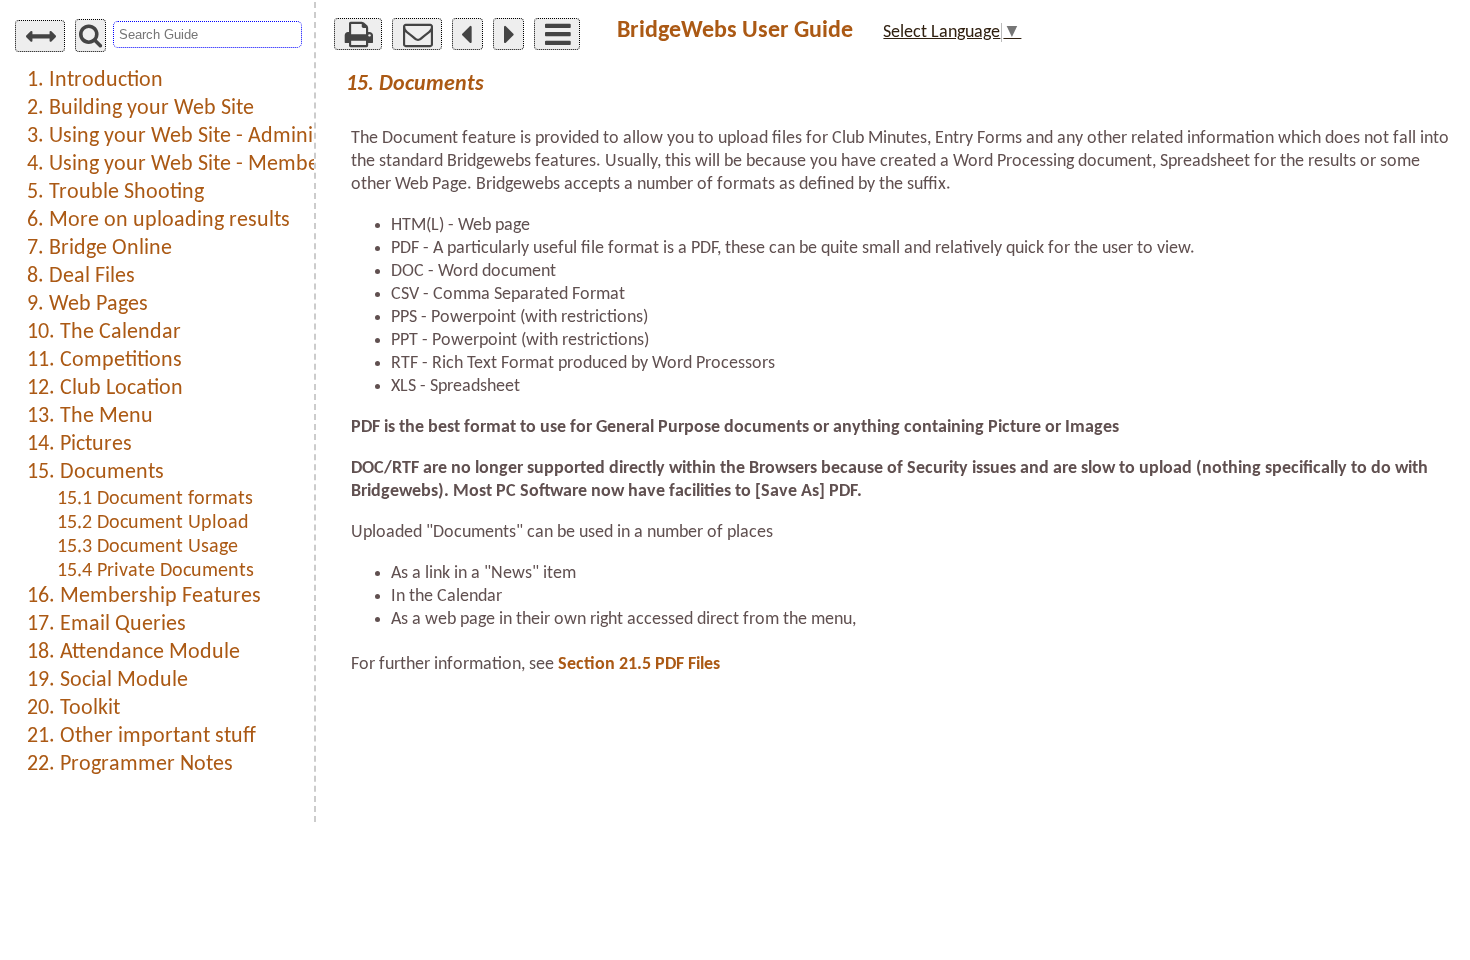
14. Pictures (79, 444)
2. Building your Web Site (140, 108)
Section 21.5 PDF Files (639, 664)
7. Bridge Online (99, 248)
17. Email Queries (106, 624)
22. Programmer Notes (130, 764)
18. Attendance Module (133, 652)
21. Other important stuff (141, 736)
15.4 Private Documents (155, 571)
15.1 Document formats (155, 499)
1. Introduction (95, 80)
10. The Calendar (104, 332)
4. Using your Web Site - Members (181, 164)
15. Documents (95, 472)
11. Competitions (104, 360)
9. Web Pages (87, 304)
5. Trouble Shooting (115, 192)
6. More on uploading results (158, 220)
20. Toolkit (73, 708)
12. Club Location (105, 388)
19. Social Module (107, 680)
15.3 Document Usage (147, 547)
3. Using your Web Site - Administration (205, 136)
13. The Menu (90, 416)
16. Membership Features (144, 596)
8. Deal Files (81, 276)
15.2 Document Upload (153, 523)
